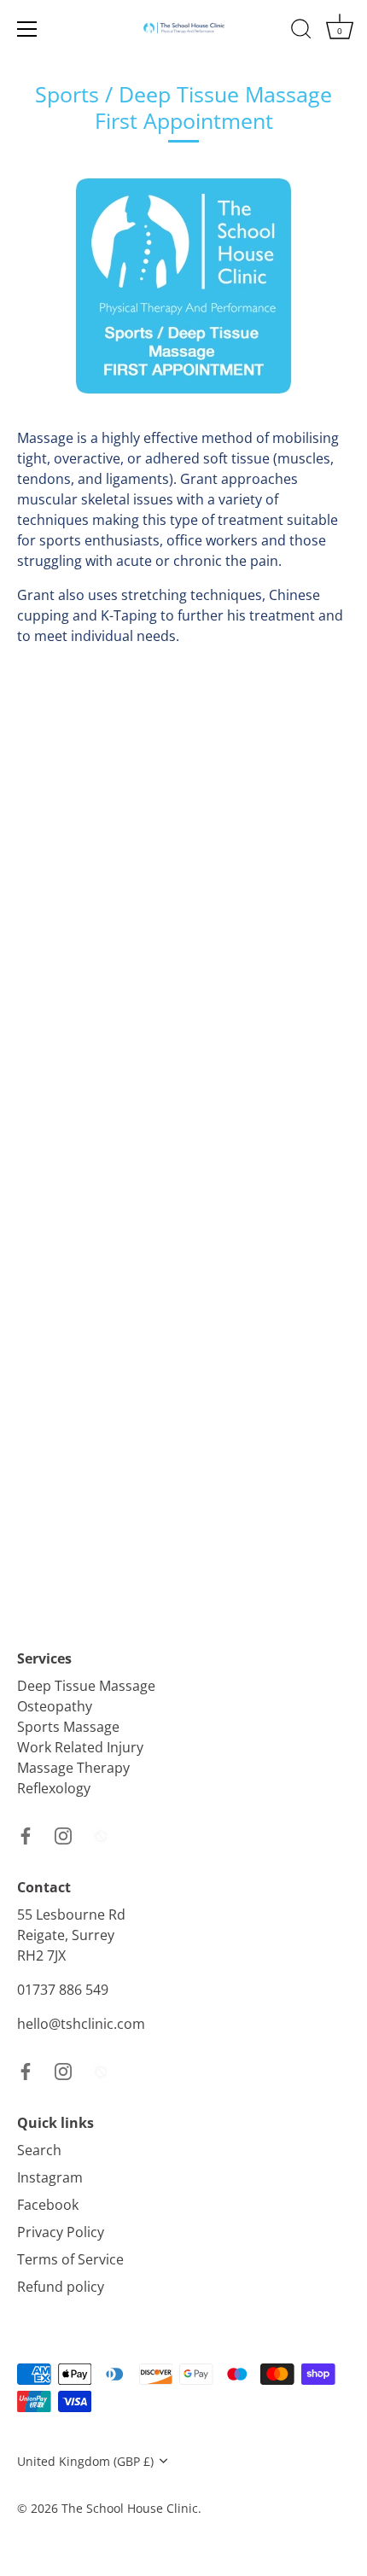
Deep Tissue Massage (86, 1686)
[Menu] (27, 29)
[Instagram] (63, 1834)
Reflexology (54, 1788)
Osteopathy (55, 1706)
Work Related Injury (80, 1747)
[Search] (301, 32)
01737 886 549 (63, 1990)
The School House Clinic (130, 2508)
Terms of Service (70, 2259)
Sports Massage (68, 1727)
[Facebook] (26, 1834)
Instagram (50, 2177)
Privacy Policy (61, 2232)
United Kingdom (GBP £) (85, 2461)
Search (39, 2150)
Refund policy (61, 2287)
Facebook (48, 2205)
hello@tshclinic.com (81, 2024)
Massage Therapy (73, 1768)
